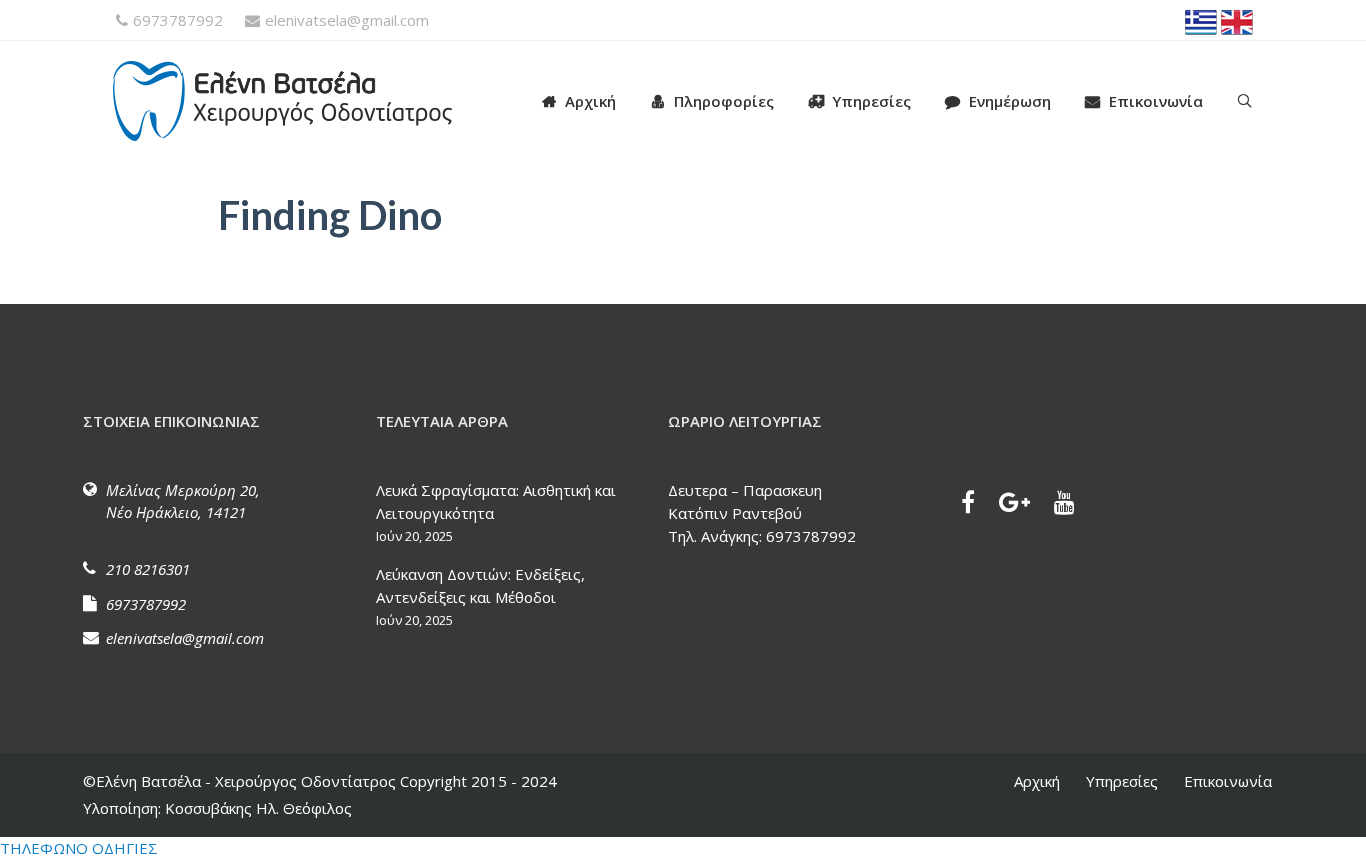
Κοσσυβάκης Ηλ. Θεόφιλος (256, 808)
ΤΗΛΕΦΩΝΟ (44, 848)
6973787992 (178, 20)
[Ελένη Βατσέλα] (303, 101)
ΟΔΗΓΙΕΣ (125, 848)
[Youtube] (1074, 505)
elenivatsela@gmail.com (347, 20)
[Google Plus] (1024, 505)
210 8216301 (148, 569)
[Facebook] (978, 505)
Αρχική (590, 101)
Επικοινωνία (1156, 101)
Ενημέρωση (1010, 101)
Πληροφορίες (724, 101)
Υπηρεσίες (871, 101)
